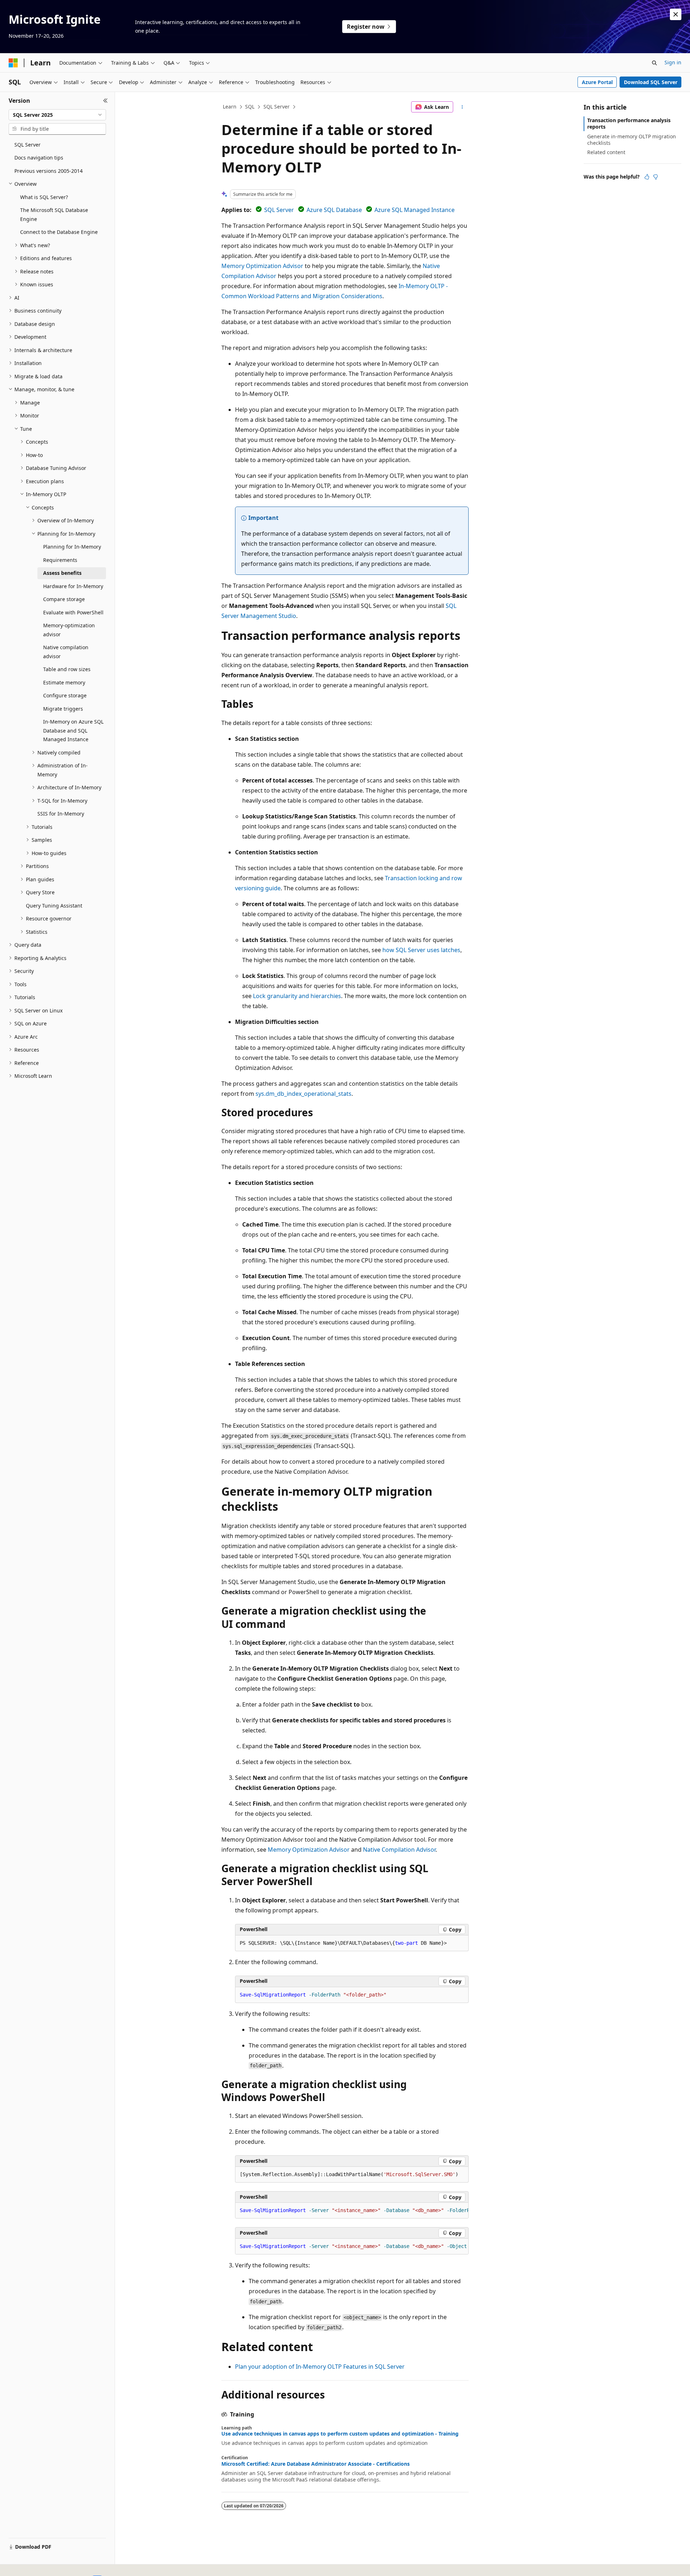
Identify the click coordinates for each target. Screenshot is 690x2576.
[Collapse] (105, 101)
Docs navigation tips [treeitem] (39, 158)
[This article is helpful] (647, 177)
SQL (250, 107)
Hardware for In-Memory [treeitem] (73, 586)
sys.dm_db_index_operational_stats (303, 1094)
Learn (230, 107)
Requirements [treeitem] (60, 560)
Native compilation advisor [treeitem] (66, 652)
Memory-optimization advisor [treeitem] (69, 630)
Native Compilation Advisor (399, 1850)
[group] (352, 2211)
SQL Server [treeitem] (27, 145)
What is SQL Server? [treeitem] (44, 197)
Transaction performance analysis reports (629, 123)
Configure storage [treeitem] (65, 695)
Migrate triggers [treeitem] (63, 709)
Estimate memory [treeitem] (64, 682)
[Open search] (654, 63)
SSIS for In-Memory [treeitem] (61, 814)
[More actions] (462, 107)
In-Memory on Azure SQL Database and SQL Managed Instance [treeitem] (73, 730)
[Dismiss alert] (676, 14)
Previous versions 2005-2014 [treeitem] (49, 171)
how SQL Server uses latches (421, 950)
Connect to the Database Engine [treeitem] (59, 232)
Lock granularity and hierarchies (297, 996)
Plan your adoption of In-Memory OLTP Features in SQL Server (320, 2367)
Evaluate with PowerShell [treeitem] (73, 612)
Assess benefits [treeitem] (62, 573)
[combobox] (57, 115)
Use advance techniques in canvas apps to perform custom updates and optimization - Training (340, 2434)
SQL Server (277, 107)
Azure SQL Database (334, 210)
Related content (606, 152)
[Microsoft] (13, 63)
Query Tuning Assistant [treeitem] (54, 906)
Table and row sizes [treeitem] (67, 669)
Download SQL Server (651, 82)
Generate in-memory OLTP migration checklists (632, 140)
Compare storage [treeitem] (64, 599)
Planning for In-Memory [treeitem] (72, 547)
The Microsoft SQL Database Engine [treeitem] (54, 214)
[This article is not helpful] (655, 177)
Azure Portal (597, 82)
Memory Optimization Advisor (262, 266)
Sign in (673, 62)
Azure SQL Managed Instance (415, 210)
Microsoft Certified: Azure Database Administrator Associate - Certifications (316, 2464)
